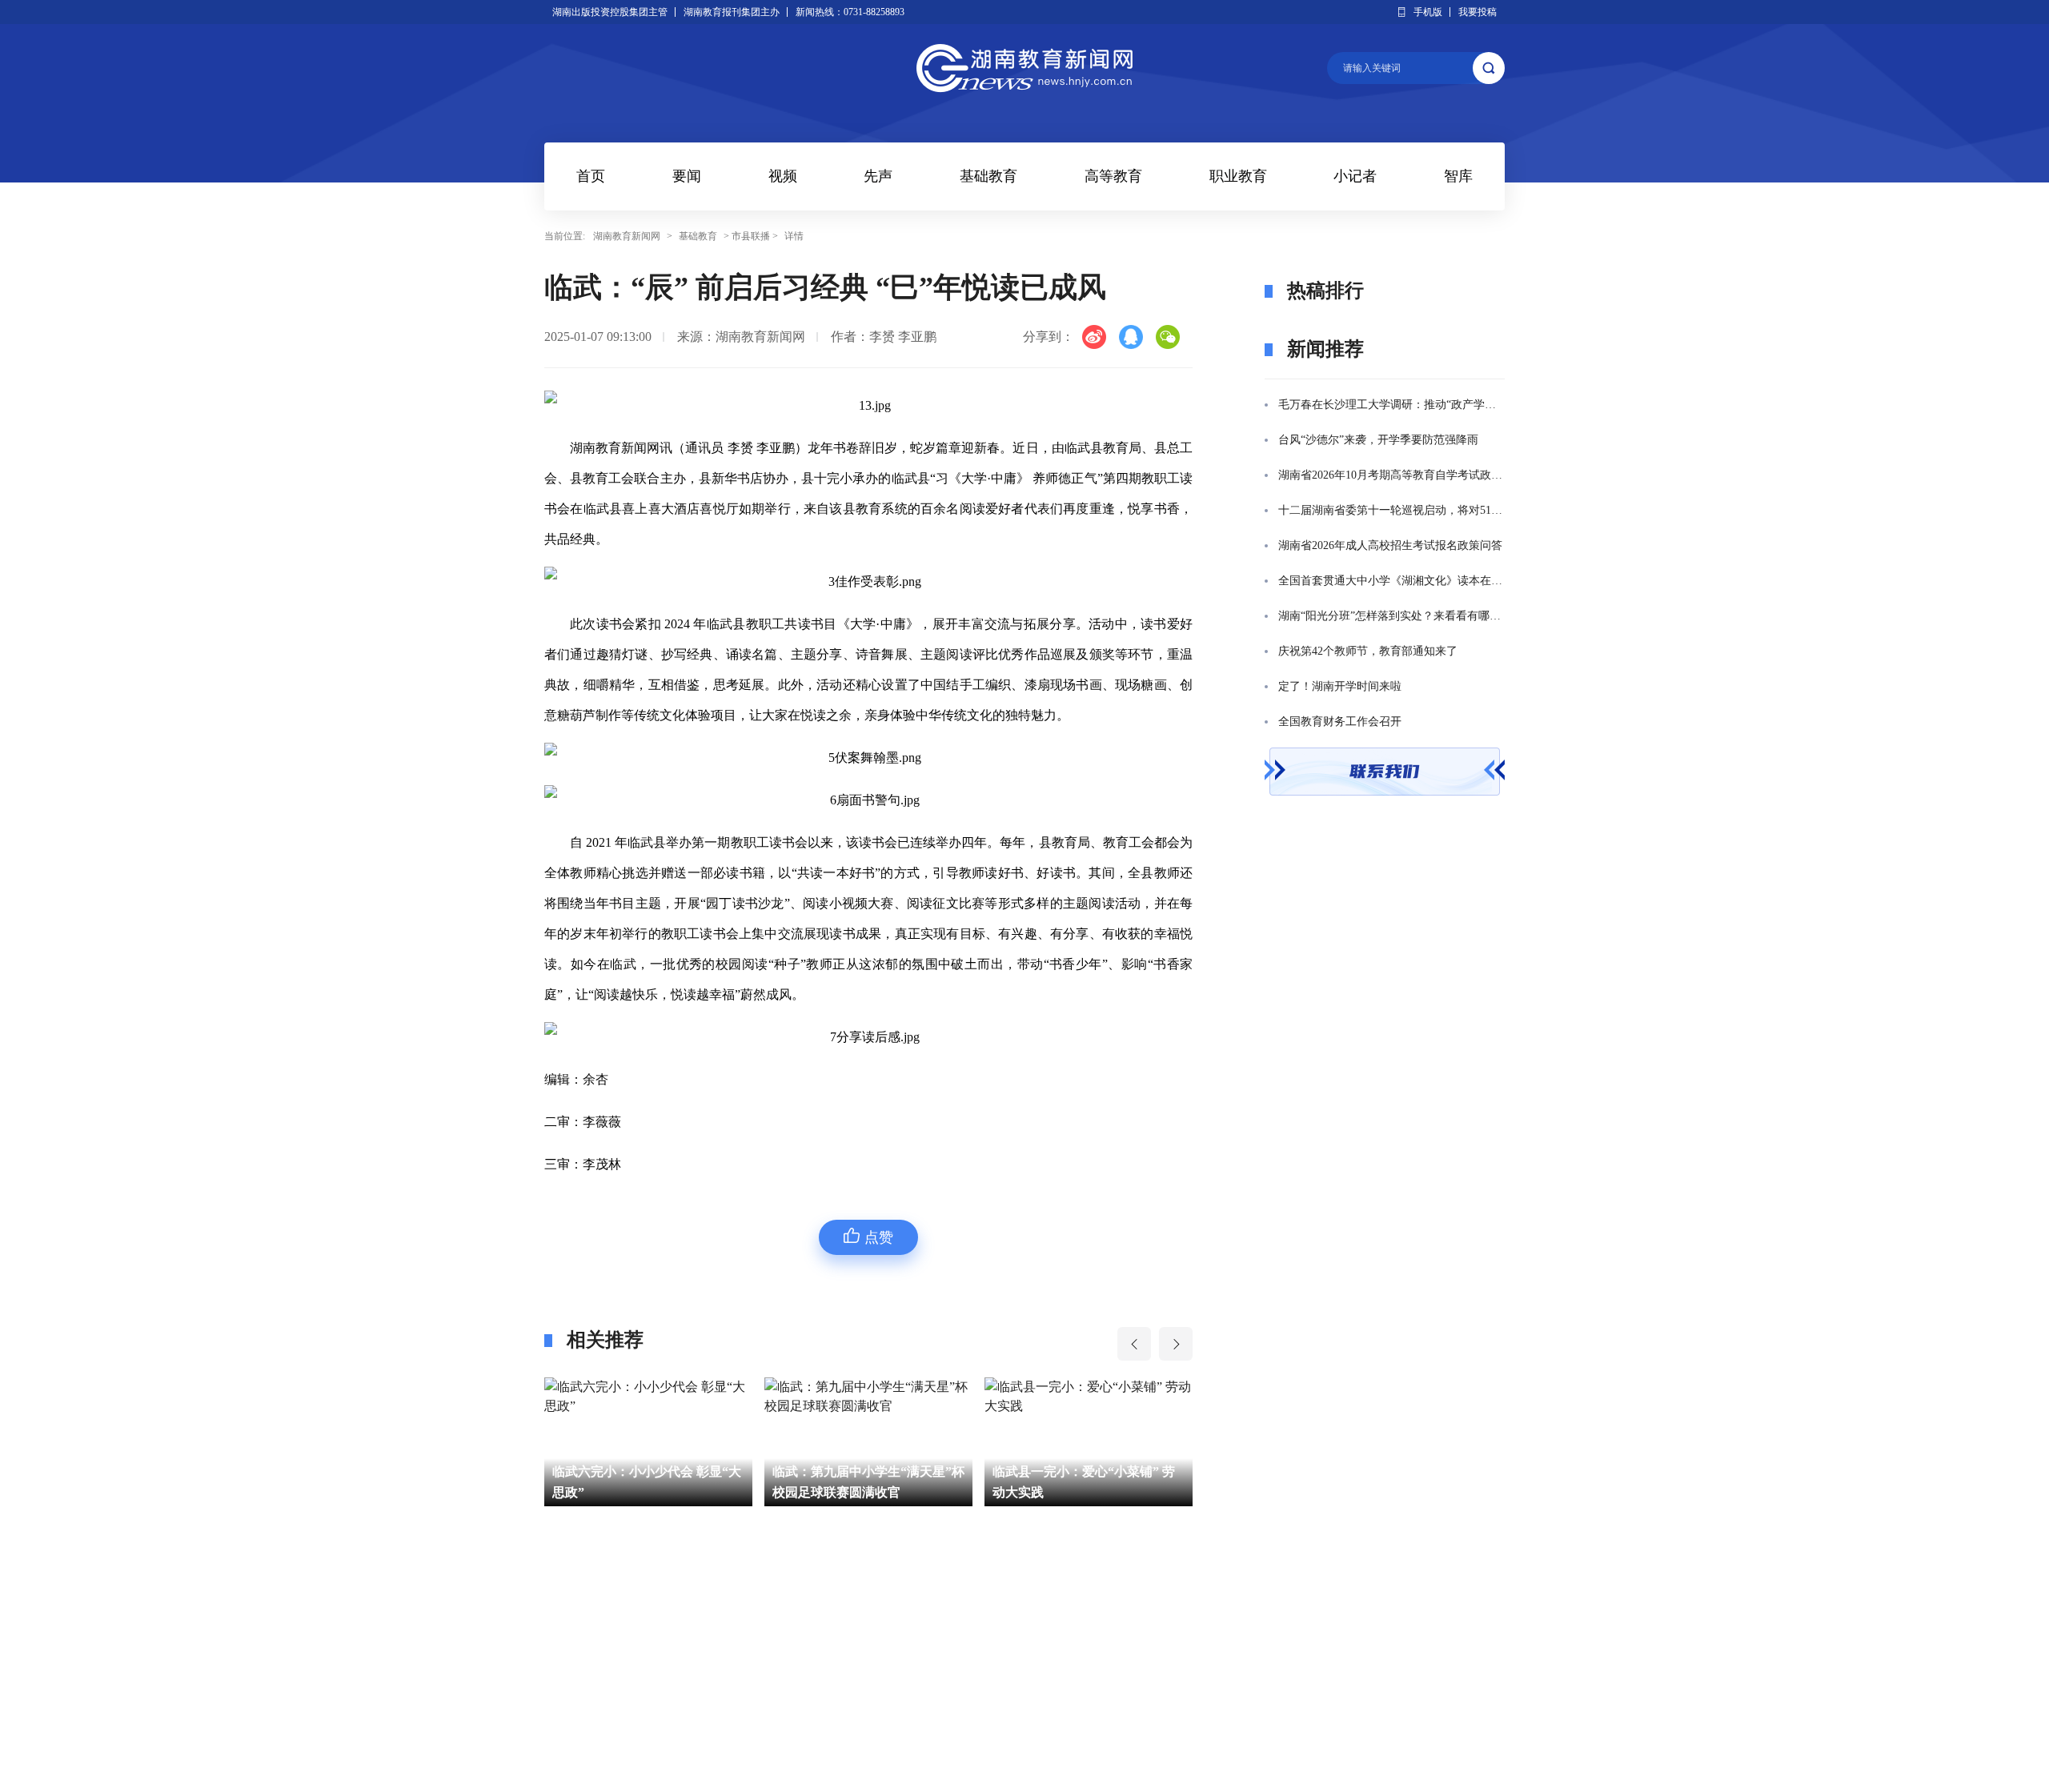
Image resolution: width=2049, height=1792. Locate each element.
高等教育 (1113, 176)
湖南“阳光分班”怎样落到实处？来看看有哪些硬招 (1391, 616)
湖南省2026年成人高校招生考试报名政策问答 (1390, 545)
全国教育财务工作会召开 (1340, 722)
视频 (783, 176)
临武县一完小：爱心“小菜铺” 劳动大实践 (864, 1482)
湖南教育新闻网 (627, 236)
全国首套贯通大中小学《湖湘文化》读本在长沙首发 (1391, 581)
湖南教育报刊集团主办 (732, 12)
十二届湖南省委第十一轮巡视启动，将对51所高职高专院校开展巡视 (1391, 510)
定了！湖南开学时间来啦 (1340, 686)
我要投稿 (1478, 12)
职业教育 (1238, 176)
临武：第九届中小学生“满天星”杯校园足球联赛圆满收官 (648, 1482)
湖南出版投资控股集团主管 (610, 12)
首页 (591, 176)
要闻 (687, 176)
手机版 (1428, 12)
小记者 (1355, 176)
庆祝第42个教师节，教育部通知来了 (1368, 651)
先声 (878, 176)
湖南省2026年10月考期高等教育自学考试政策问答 (1391, 475)
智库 (1458, 176)
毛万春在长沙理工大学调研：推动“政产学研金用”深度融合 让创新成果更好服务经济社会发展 (1391, 405)
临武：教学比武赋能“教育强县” (1082, 1482)
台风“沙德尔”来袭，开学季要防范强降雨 (1378, 440)
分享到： (1049, 337)
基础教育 (988, 176)
